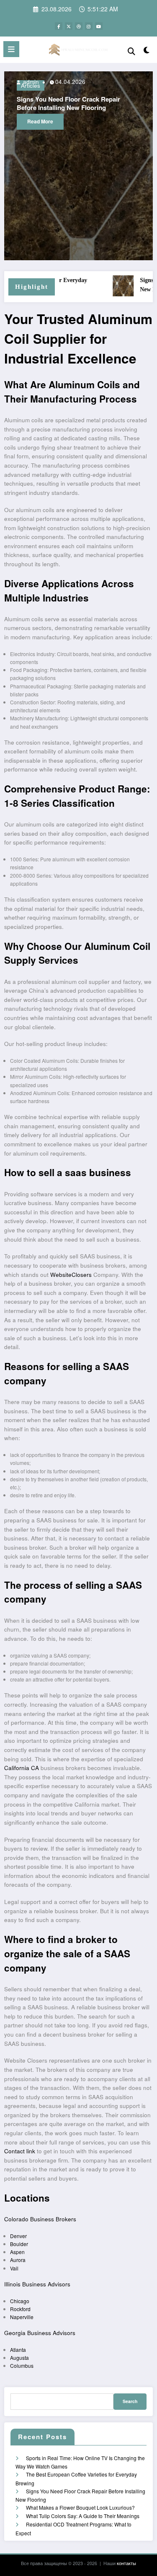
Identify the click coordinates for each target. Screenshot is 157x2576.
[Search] (131, 51)
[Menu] (11, 49)
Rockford (20, 2309)
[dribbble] (79, 26)
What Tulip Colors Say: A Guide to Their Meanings (83, 2516)
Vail (14, 2268)
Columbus (22, 2365)
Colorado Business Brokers (40, 2219)
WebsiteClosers (71, 1275)
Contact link (20, 2151)
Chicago (20, 2301)
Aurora (18, 2260)
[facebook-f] (59, 26)
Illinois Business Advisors (37, 2284)
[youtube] (99, 26)
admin (114, 82)
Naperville (22, 2317)
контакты (126, 2563)
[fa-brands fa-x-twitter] (69, 26)
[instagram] (89, 26)
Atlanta (18, 2350)
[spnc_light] (147, 51)
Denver (18, 2236)
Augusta (19, 2358)
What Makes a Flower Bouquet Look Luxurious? (80, 2507)
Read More (125, 121)
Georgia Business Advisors (40, 2333)
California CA (22, 1768)
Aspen (17, 2252)
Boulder (19, 2244)
